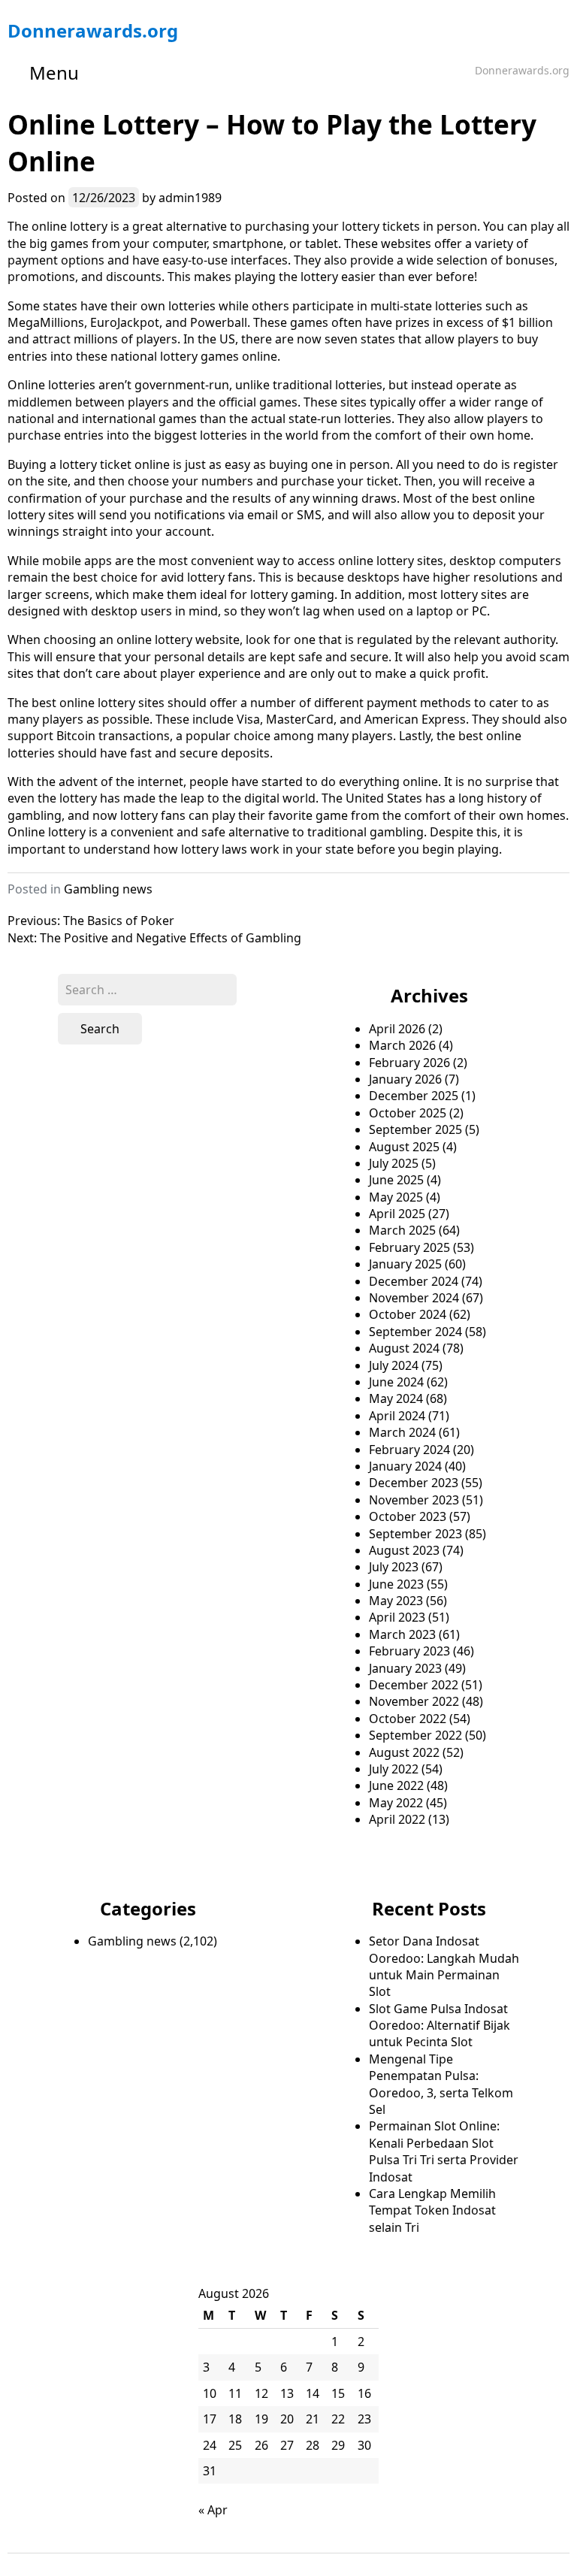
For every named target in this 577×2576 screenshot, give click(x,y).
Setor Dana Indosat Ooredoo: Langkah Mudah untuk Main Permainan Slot (444, 1966)
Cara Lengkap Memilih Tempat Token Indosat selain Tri (432, 2210)
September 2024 (415, 1332)
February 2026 (409, 1063)
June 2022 (396, 1785)
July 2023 (394, 1567)
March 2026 (402, 1045)
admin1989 (190, 198)
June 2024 (396, 1382)
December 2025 (414, 1096)
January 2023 (405, 1668)
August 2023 (404, 1550)
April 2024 (397, 1416)
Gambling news (108, 889)
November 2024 (414, 1298)
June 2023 (396, 1584)
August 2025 (404, 1147)
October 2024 (408, 1314)
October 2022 (408, 1719)
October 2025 (408, 1113)
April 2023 (397, 1617)
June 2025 (396, 1180)
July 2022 (394, 1769)
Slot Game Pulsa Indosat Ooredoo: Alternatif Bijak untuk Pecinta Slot (440, 2026)
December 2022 (414, 1685)
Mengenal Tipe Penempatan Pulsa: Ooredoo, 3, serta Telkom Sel (441, 2084)
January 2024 (405, 1466)
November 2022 (414, 1701)
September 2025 (415, 1129)
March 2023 (402, 1634)
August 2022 (404, 1752)
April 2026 (397, 1029)
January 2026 (405, 1079)
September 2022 (415, 1735)
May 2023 (396, 1601)
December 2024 (414, 1281)
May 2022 (396, 1803)
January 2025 (405, 1264)
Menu (54, 73)
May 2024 (396, 1398)
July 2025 (394, 1163)
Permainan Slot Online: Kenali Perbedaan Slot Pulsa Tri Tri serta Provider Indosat (444, 2151)
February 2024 (409, 1450)
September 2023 (415, 1534)
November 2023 (414, 1500)
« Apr (213, 2510)
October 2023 (408, 1516)
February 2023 (409, 1651)
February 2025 (409, 1247)
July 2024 (394, 1365)
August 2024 (404, 1348)
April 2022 (397, 1819)
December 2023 (414, 1483)
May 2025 (396, 1197)
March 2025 (402, 1230)
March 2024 (402, 1432)
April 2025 (397, 1214)
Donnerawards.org (93, 30)
